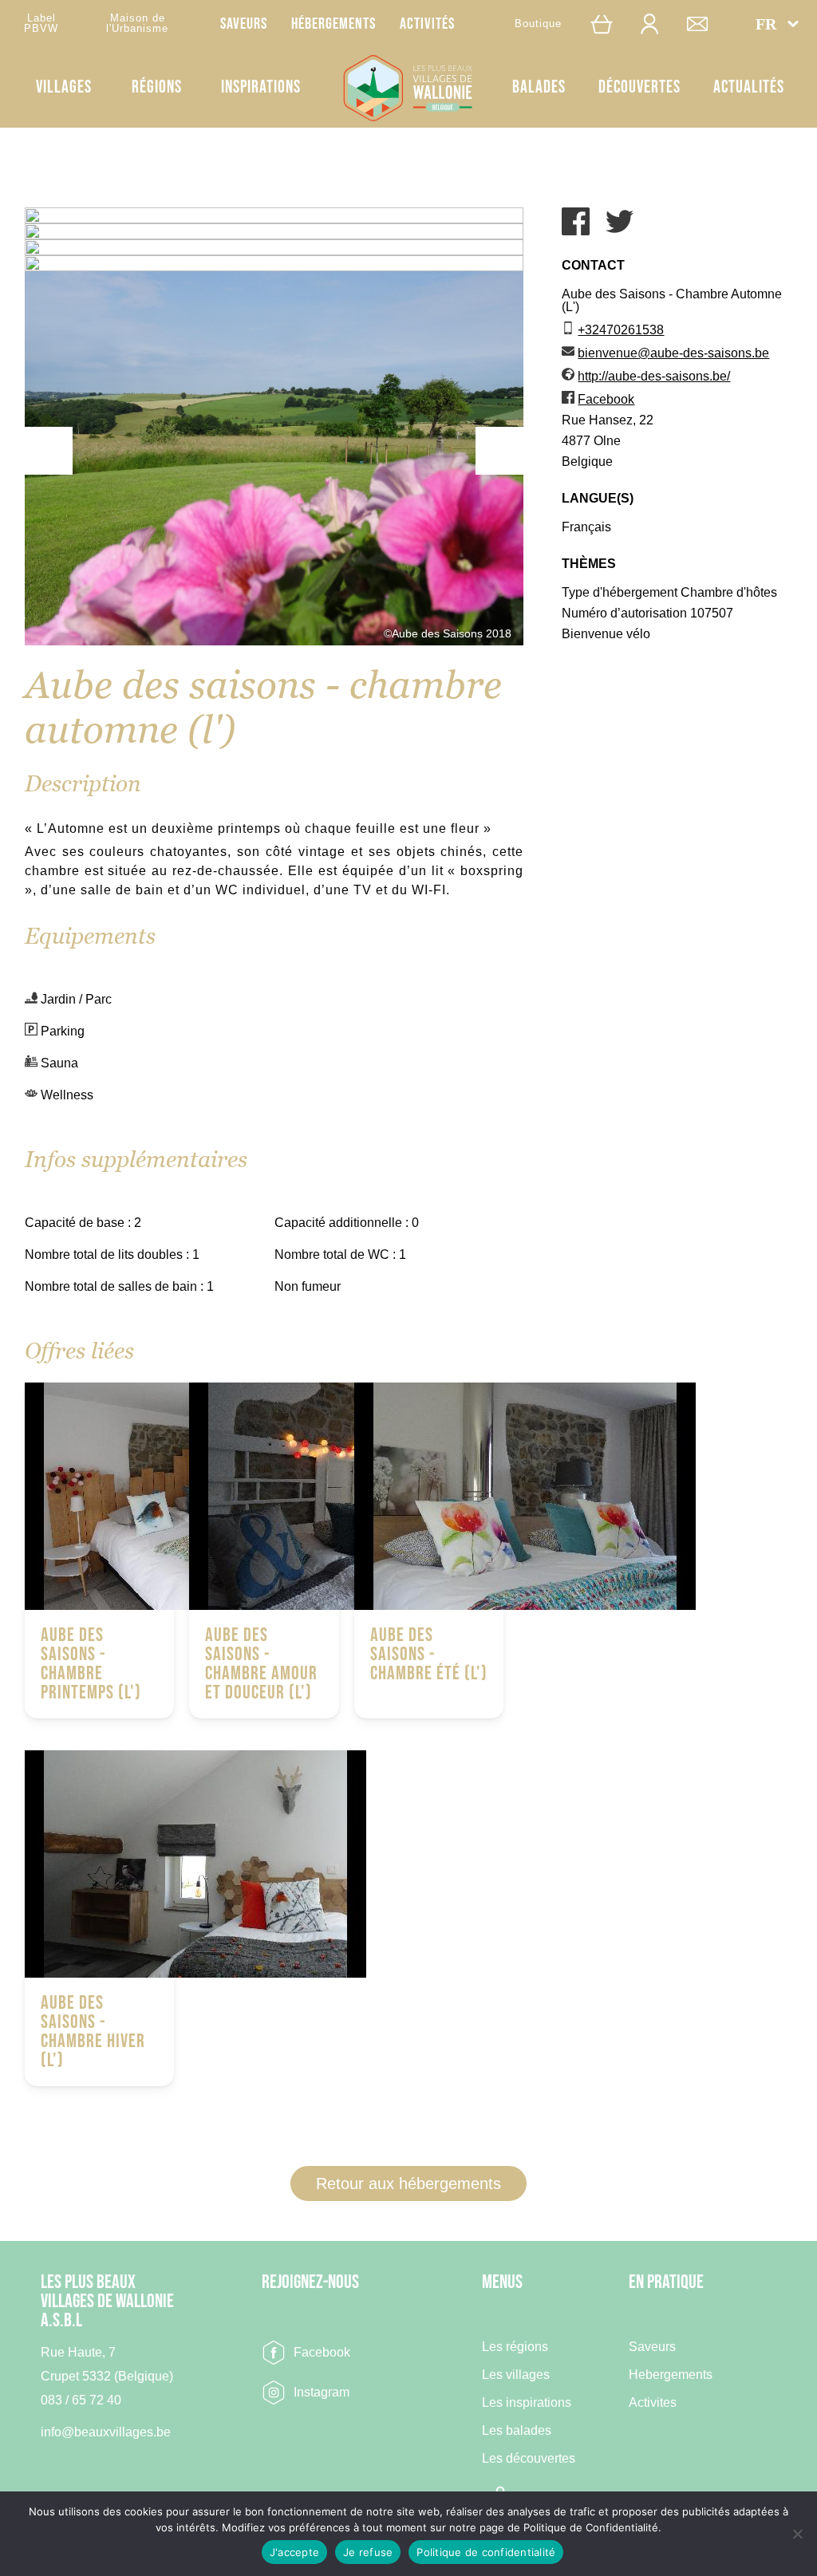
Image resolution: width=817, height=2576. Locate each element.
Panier (610, 24)
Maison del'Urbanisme (137, 23)
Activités (427, 24)
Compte (657, 24)
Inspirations (261, 87)
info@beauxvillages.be (106, 2432)
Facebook (322, 2352)
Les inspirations (527, 2403)
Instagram (322, 2392)
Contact (705, 24)
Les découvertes (529, 2459)
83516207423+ (621, 330)
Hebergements (671, 2375)
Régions (157, 87)
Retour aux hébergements (408, 2183)
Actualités (749, 87)
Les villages (516, 2375)
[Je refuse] (797, 2534)
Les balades (517, 2431)
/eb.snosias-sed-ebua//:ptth (654, 376)
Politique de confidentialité (486, 2552)
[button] (777, 24)
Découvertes (639, 87)
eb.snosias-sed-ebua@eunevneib (673, 353)
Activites (653, 2403)
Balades (539, 87)
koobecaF (606, 399)
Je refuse (368, 2552)
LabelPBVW (41, 23)
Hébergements (334, 24)
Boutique (538, 24)
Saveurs (244, 24)
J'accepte (294, 2552)
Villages (64, 87)
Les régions (515, 2347)
